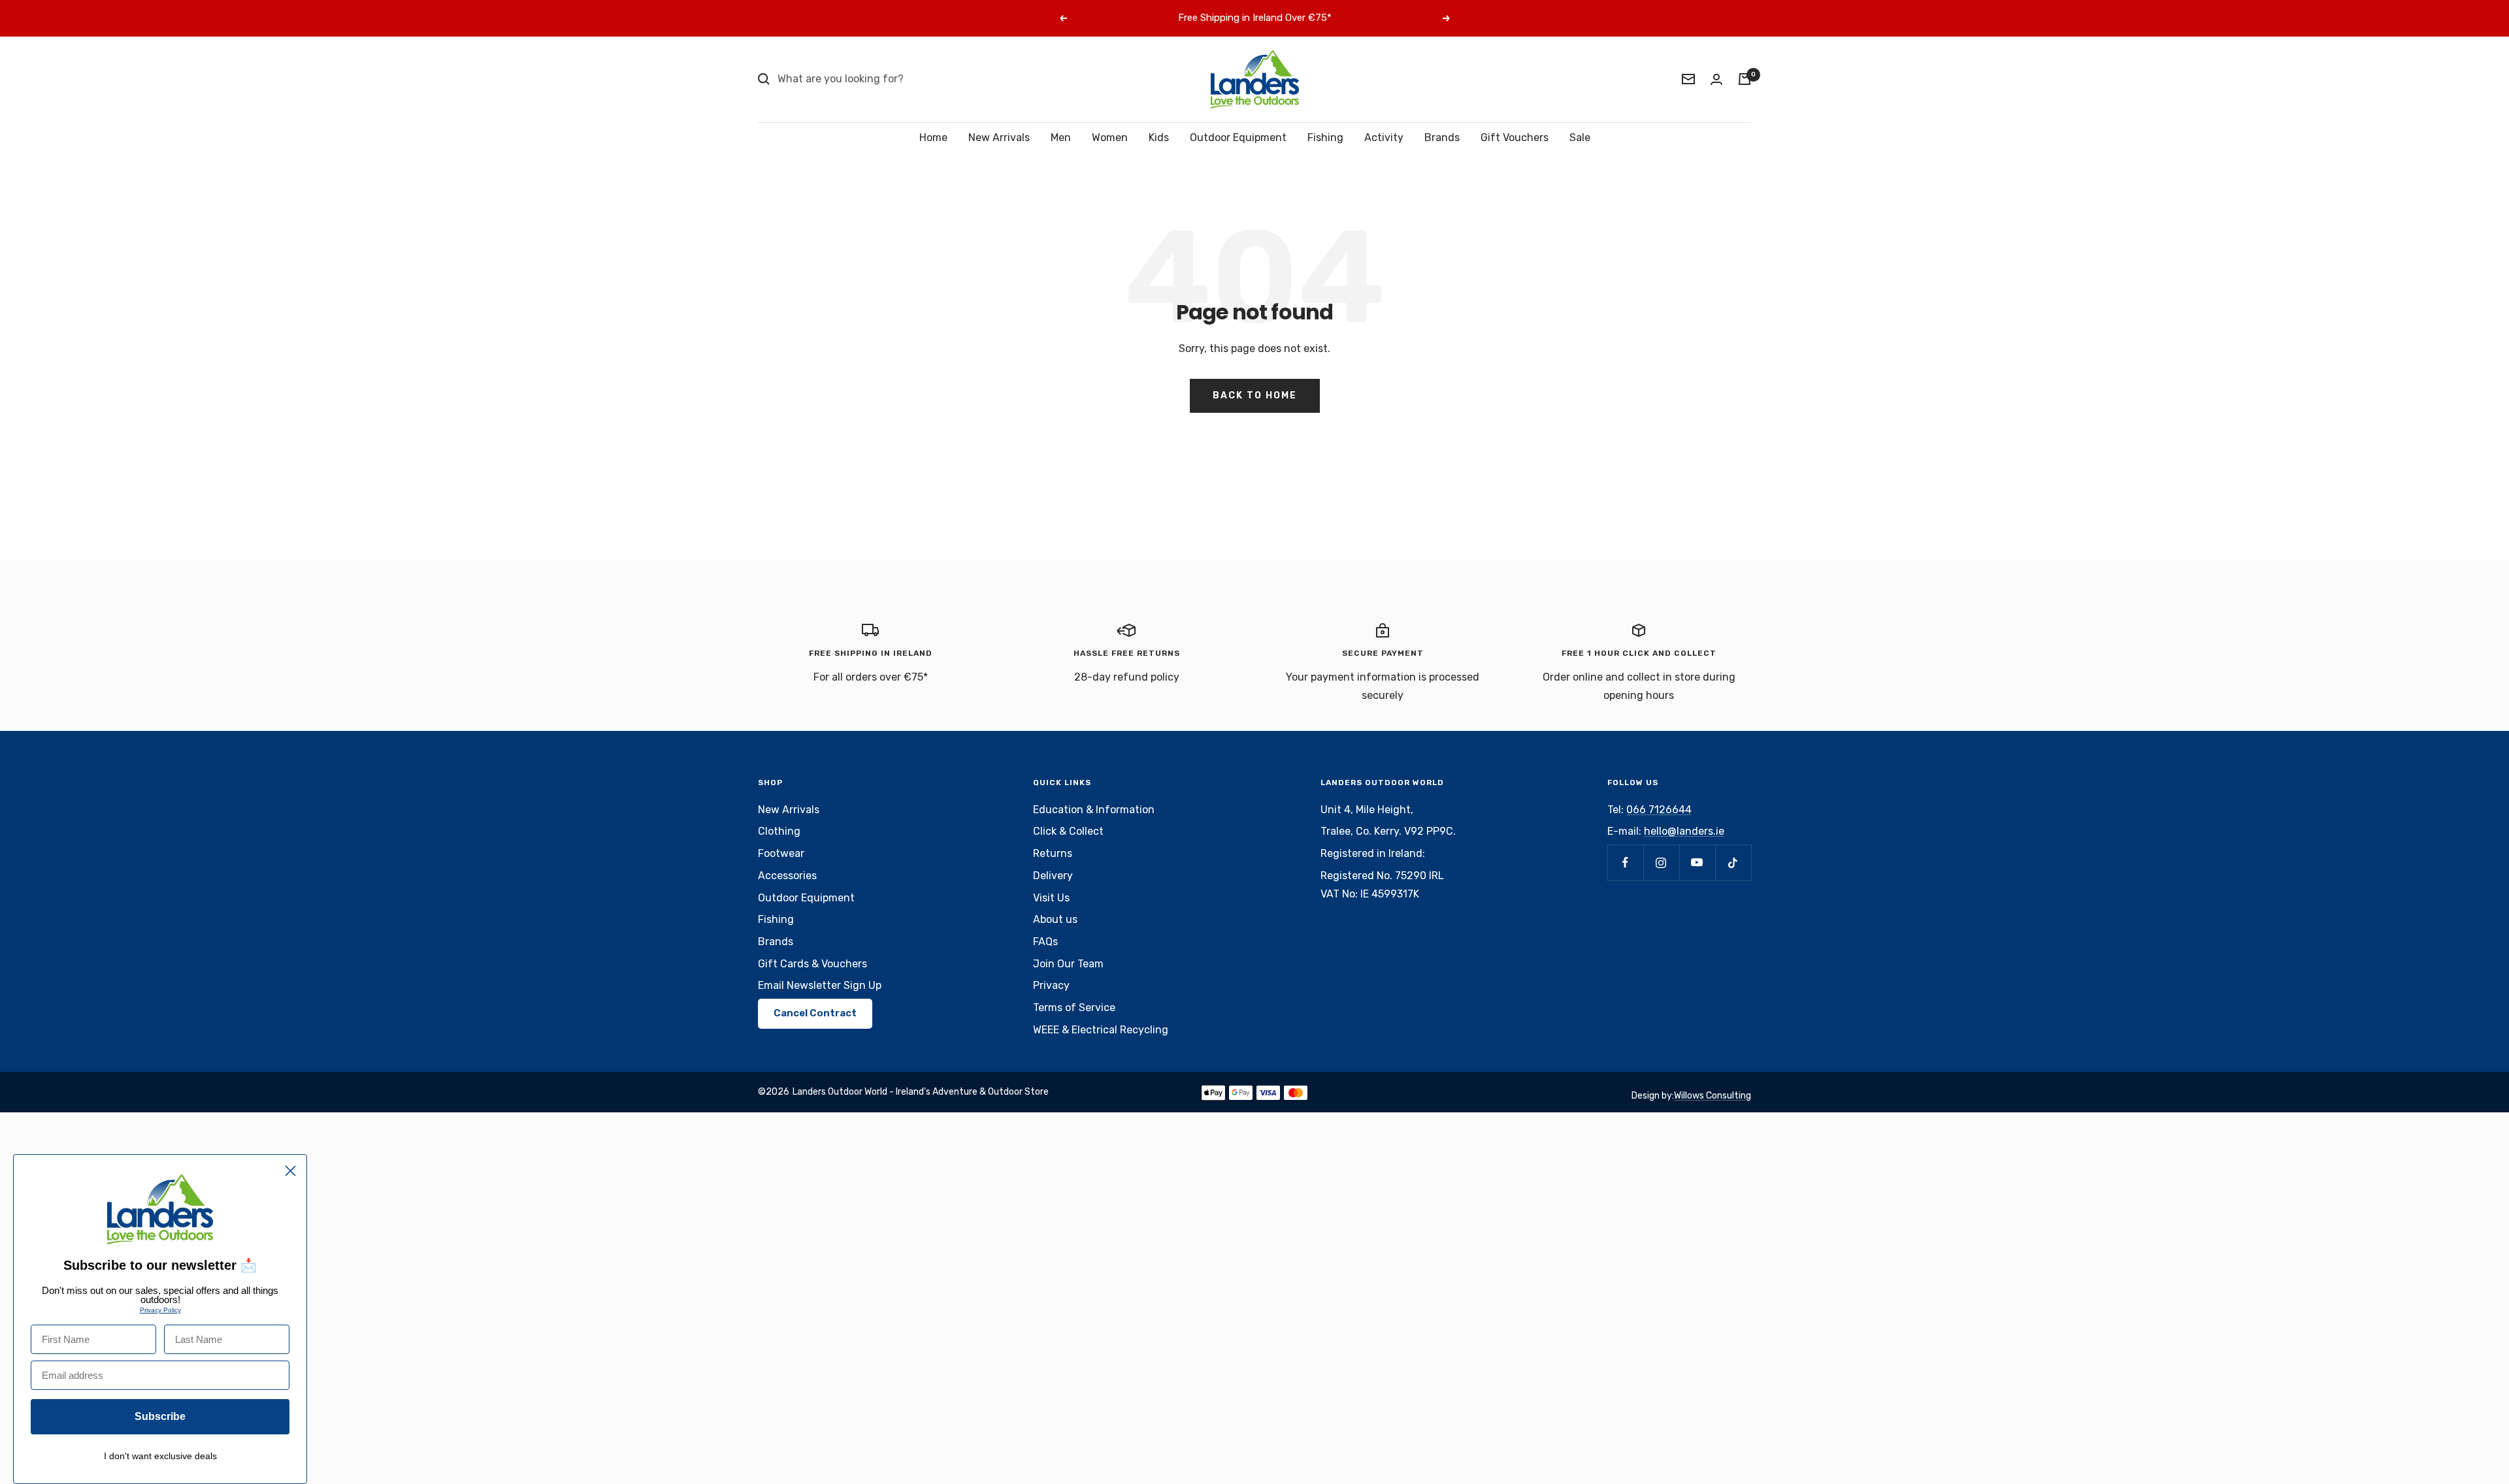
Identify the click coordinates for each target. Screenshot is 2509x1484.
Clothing (779, 831)
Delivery (1053, 876)
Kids (1159, 137)
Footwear (781, 853)
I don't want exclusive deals (160, 1456)
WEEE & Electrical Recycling (1101, 1030)
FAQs (1045, 942)
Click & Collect (1068, 831)
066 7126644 (1659, 810)
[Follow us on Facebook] (1625, 863)
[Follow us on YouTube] (1697, 863)
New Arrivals (999, 137)
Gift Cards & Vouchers (812, 964)
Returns (1053, 853)
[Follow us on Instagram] (1661, 863)
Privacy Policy (160, 1310)
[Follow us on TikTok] (1733, 863)
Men (1061, 137)
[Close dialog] (290, 1171)
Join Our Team (1068, 964)
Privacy (1051, 985)
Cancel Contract (815, 1013)
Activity (1384, 137)
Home (933, 137)
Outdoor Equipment (1238, 137)
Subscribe (160, 1416)
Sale (1580, 137)
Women (1110, 137)
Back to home (1255, 395)
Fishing (1325, 137)
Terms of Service (1074, 1008)
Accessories (787, 876)
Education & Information (1094, 810)
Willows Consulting (1713, 1096)
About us (1055, 919)
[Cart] (1745, 79)
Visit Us (1051, 898)
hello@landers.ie (1684, 831)
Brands (1442, 137)
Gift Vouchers (1515, 137)
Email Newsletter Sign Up (820, 985)
